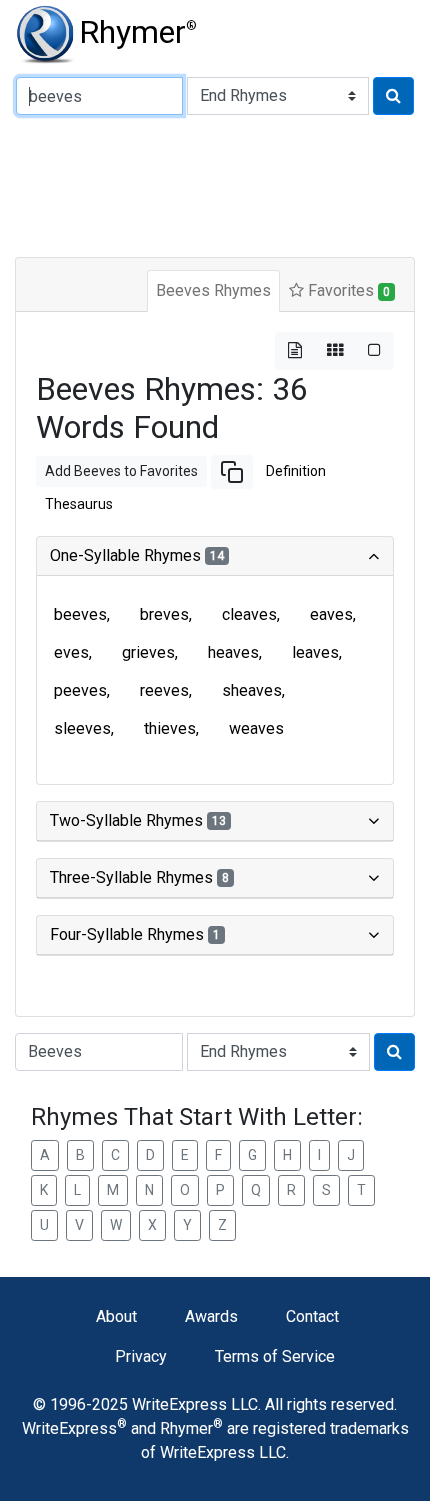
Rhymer (138, 32)
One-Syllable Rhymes (137, 555)
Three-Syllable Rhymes (139, 877)
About (116, 1316)
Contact (312, 1316)
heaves (233, 652)
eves (71, 652)
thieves (170, 728)
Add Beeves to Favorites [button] (121, 471)
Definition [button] (296, 471)
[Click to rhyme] (393, 96)
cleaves (249, 614)
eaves (331, 614)
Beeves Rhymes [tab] (213, 290)
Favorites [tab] (347, 290)
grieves (148, 652)
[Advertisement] (215, 184)
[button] (232, 472)
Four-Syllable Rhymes (135, 934)
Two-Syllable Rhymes (138, 820)
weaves (256, 728)
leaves (315, 652)
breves (164, 614)
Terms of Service (275, 1356)
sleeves (82, 728)
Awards (211, 1316)
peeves (80, 690)
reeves (164, 690)
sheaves (252, 690)
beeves (80, 614)
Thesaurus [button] (79, 504)
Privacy (141, 1356)
